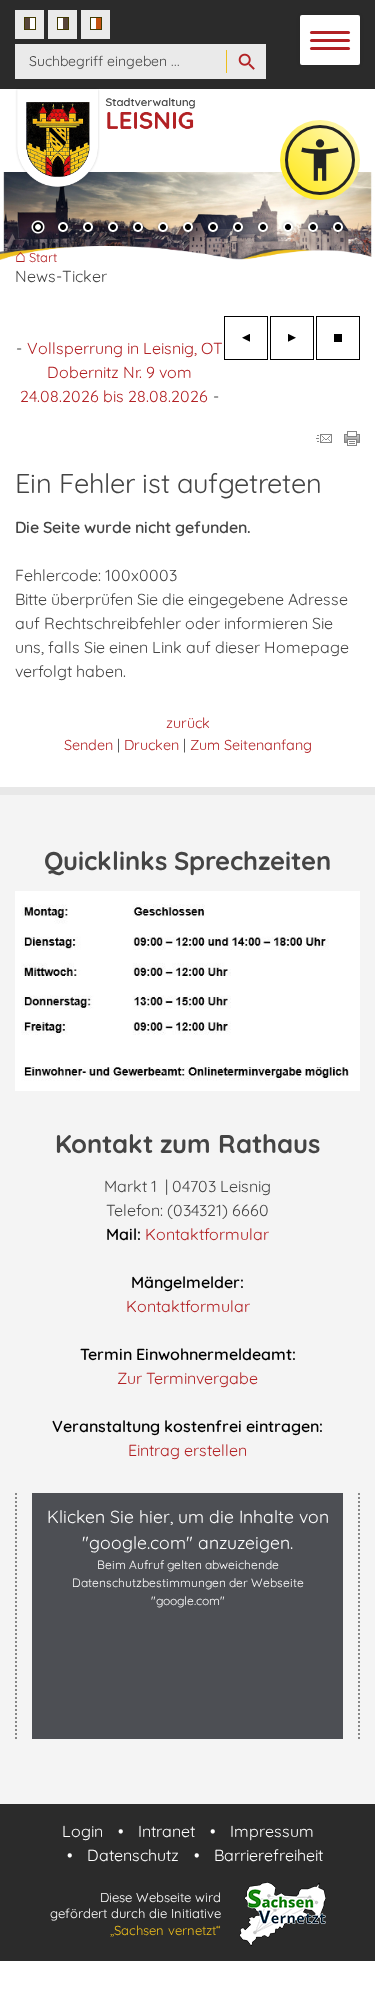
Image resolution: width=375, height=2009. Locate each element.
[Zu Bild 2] (63, 229)
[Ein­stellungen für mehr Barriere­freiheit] (320, 160)
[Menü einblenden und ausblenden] (331, 41)
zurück (188, 723)
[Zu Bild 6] (163, 229)
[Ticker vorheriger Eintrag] (246, 338)
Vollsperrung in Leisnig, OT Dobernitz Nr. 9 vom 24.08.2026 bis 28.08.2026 (121, 372)
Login (82, 1831)
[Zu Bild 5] (138, 229)
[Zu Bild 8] (213, 229)
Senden (88, 745)
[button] (187, 1718)
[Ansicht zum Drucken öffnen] (352, 440)
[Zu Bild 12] (313, 229)
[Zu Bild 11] (288, 229)
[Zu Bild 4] (113, 229)
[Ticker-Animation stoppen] (338, 338)
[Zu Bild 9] (238, 229)
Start (43, 257)
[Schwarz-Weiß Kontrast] (29, 24)
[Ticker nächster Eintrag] (292, 338)
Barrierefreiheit (268, 1855)
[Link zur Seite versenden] (324, 440)
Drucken (151, 745)
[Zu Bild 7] (188, 229)
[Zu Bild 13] (338, 229)
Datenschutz (133, 1855)
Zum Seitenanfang (251, 745)
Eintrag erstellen (187, 1450)
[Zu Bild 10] (263, 229)
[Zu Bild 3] (88, 229)
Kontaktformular (207, 1234)
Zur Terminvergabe (187, 1378)
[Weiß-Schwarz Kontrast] (62, 24)
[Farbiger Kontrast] (95, 24)
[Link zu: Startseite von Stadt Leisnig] (125, 128)
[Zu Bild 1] (38, 229)
